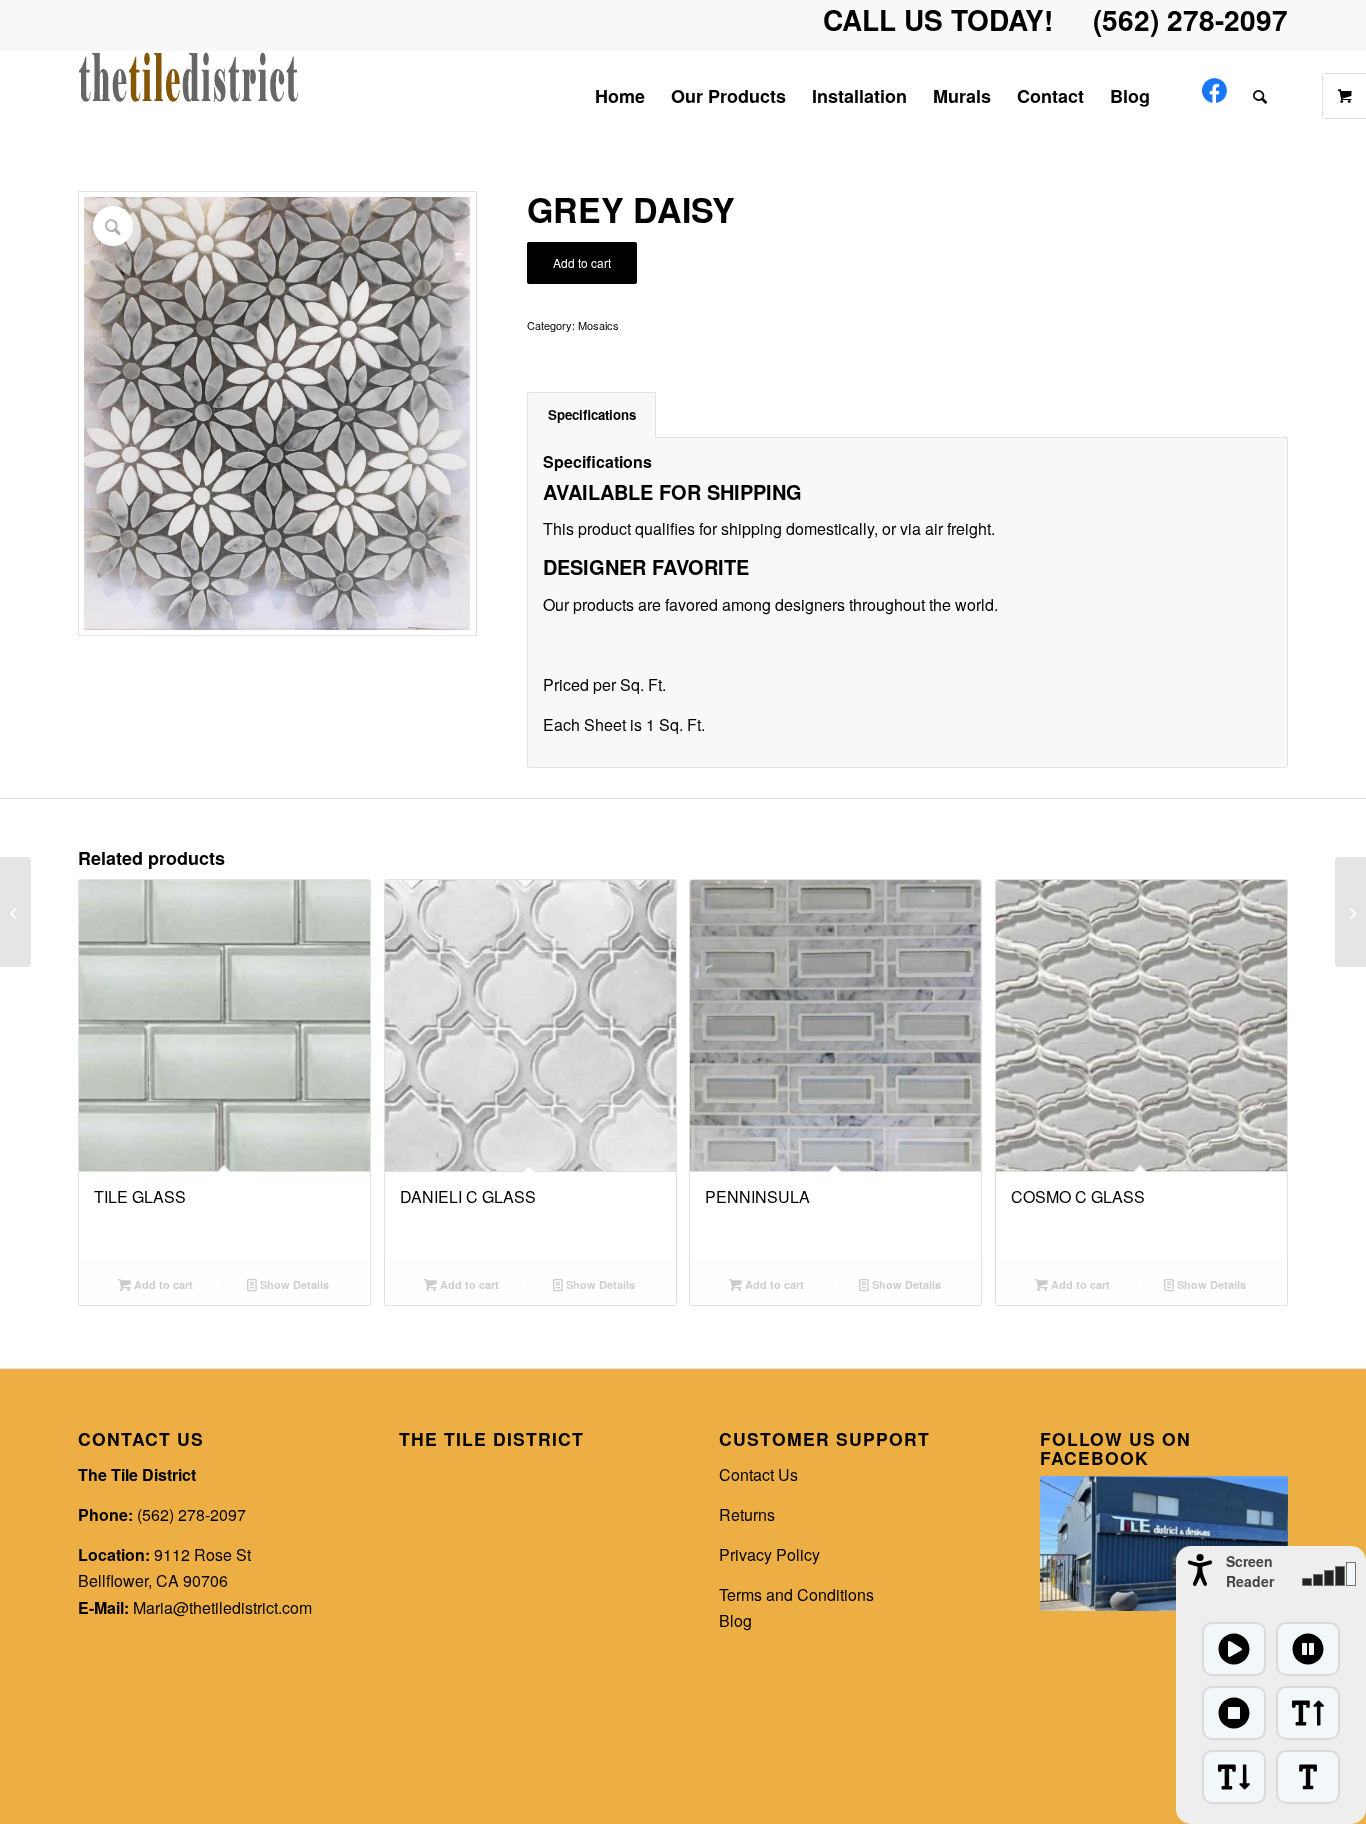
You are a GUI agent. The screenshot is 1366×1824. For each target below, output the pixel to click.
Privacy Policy (769, 1554)
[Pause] (1308, 1649)
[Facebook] (1214, 96)
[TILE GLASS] (1350, 912)
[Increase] (1308, 1713)
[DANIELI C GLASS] (15, 912)
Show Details (293, 1284)
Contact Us (758, 1474)
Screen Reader (1250, 1571)
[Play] (1234, 1649)
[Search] (1264, 96)
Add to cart (582, 262)
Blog (735, 1620)
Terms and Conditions (796, 1594)
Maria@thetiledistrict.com (222, 1607)
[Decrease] (1234, 1777)
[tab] (591, 415)
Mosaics (598, 325)
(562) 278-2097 (191, 1514)
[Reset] (1308, 1777)
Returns (747, 1514)
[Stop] (1234, 1713)
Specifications (592, 414)
